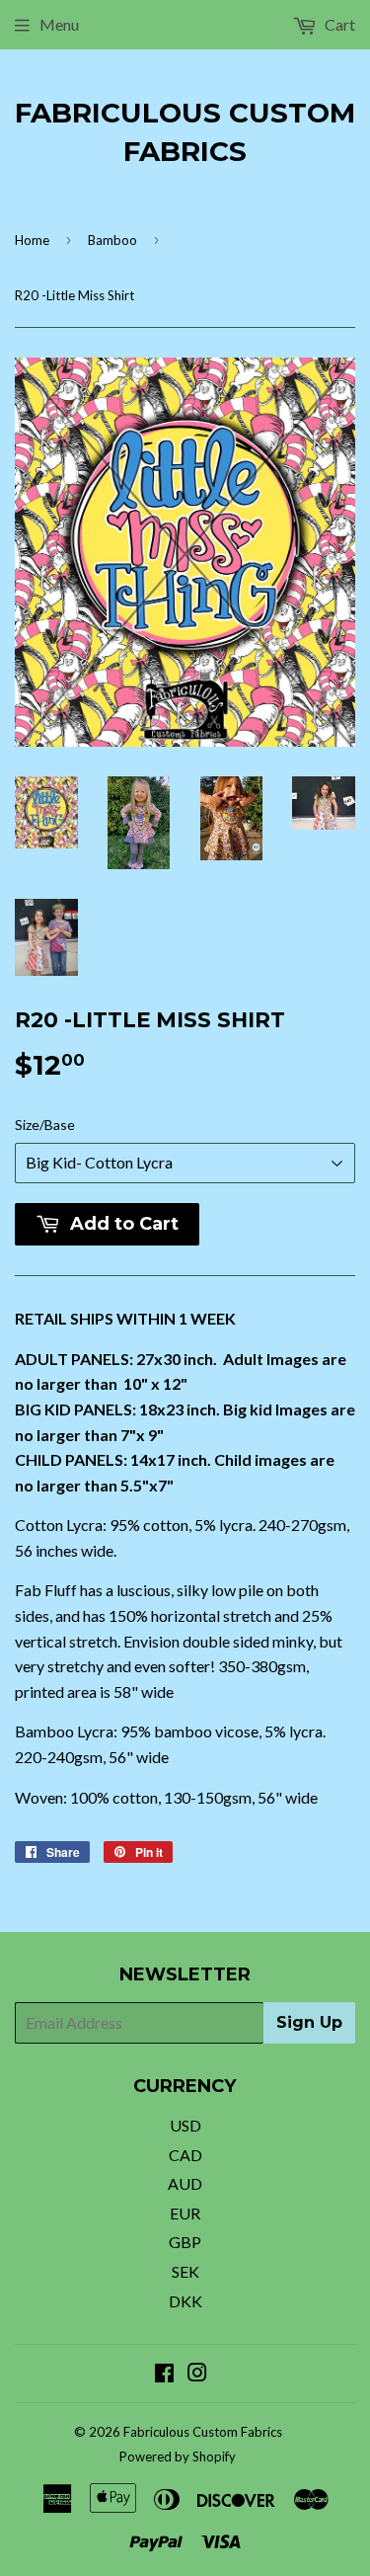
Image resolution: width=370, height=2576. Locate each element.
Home (32, 240)
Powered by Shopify (178, 2456)
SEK (185, 2271)
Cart (338, 24)
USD (185, 2125)
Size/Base (45, 1125)
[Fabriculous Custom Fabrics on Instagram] (197, 2374)
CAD (185, 2155)
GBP (185, 2242)
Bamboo (112, 240)
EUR (185, 2213)
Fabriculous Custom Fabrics (185, 132)
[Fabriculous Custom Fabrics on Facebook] (164, 2374)
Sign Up (309, 2022)
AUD (185, 2183)
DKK (185, 2301)
